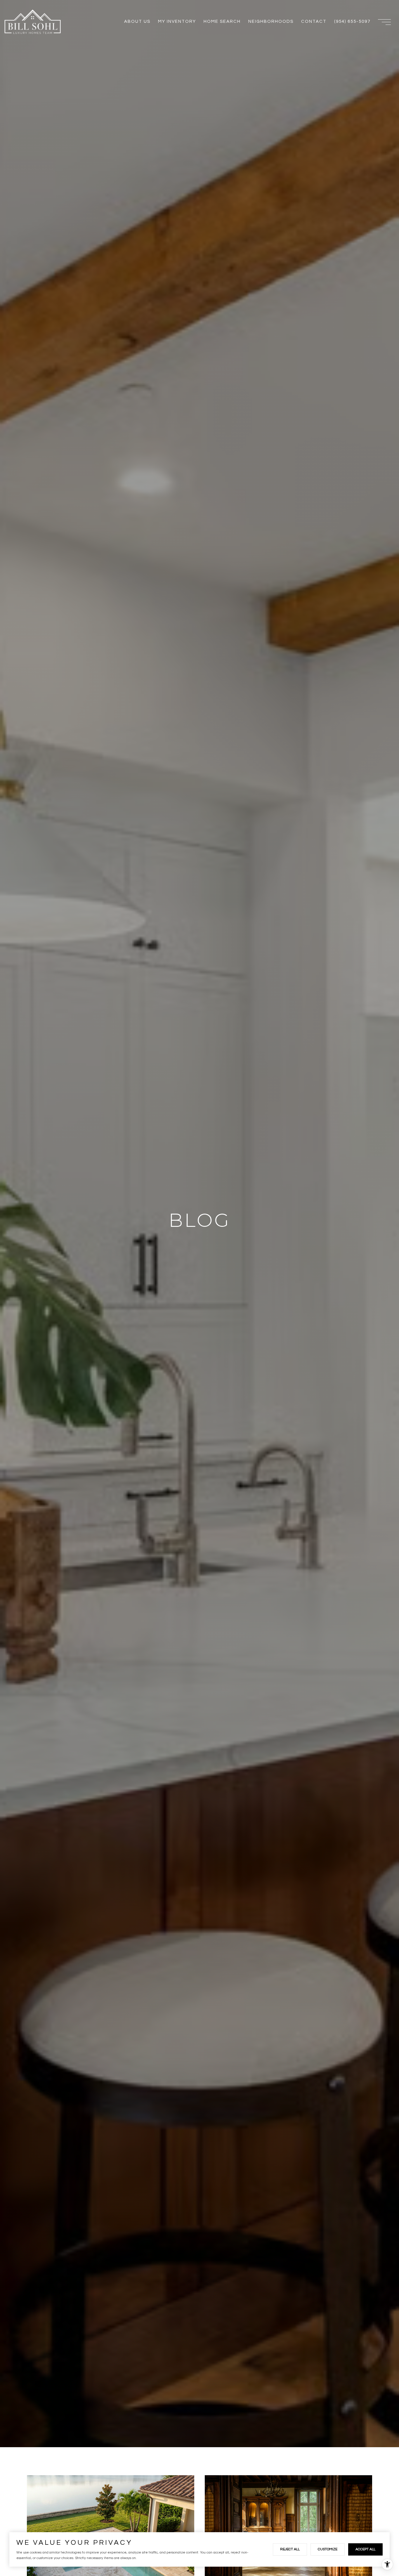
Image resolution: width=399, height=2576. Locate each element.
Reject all (290, 2549)
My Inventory (177, 21)
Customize (328, 2549)
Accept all (365, 2549)
